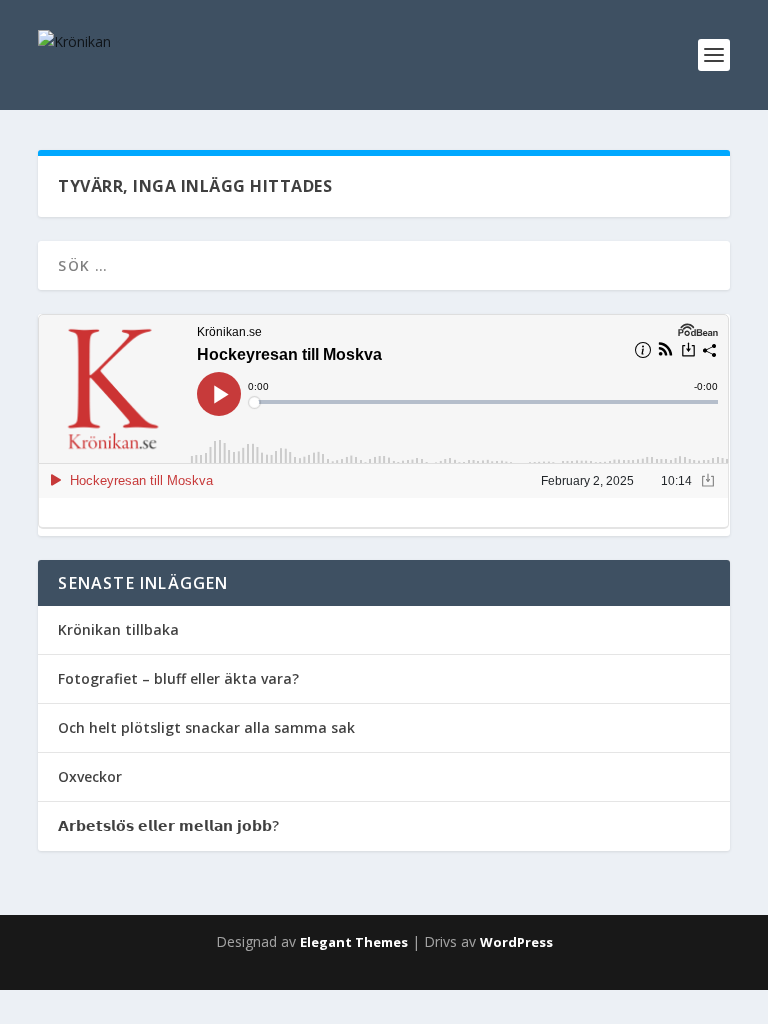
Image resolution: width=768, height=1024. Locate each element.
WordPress (516, 942)
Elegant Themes (354, 942)
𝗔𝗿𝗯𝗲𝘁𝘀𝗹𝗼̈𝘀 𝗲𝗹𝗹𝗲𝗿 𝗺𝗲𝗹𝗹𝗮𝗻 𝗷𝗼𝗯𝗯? (168, 825)
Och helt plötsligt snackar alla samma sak (206, 727)
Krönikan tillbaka (118, 629)
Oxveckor (90, 776)
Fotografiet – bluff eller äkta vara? (178, 678)
